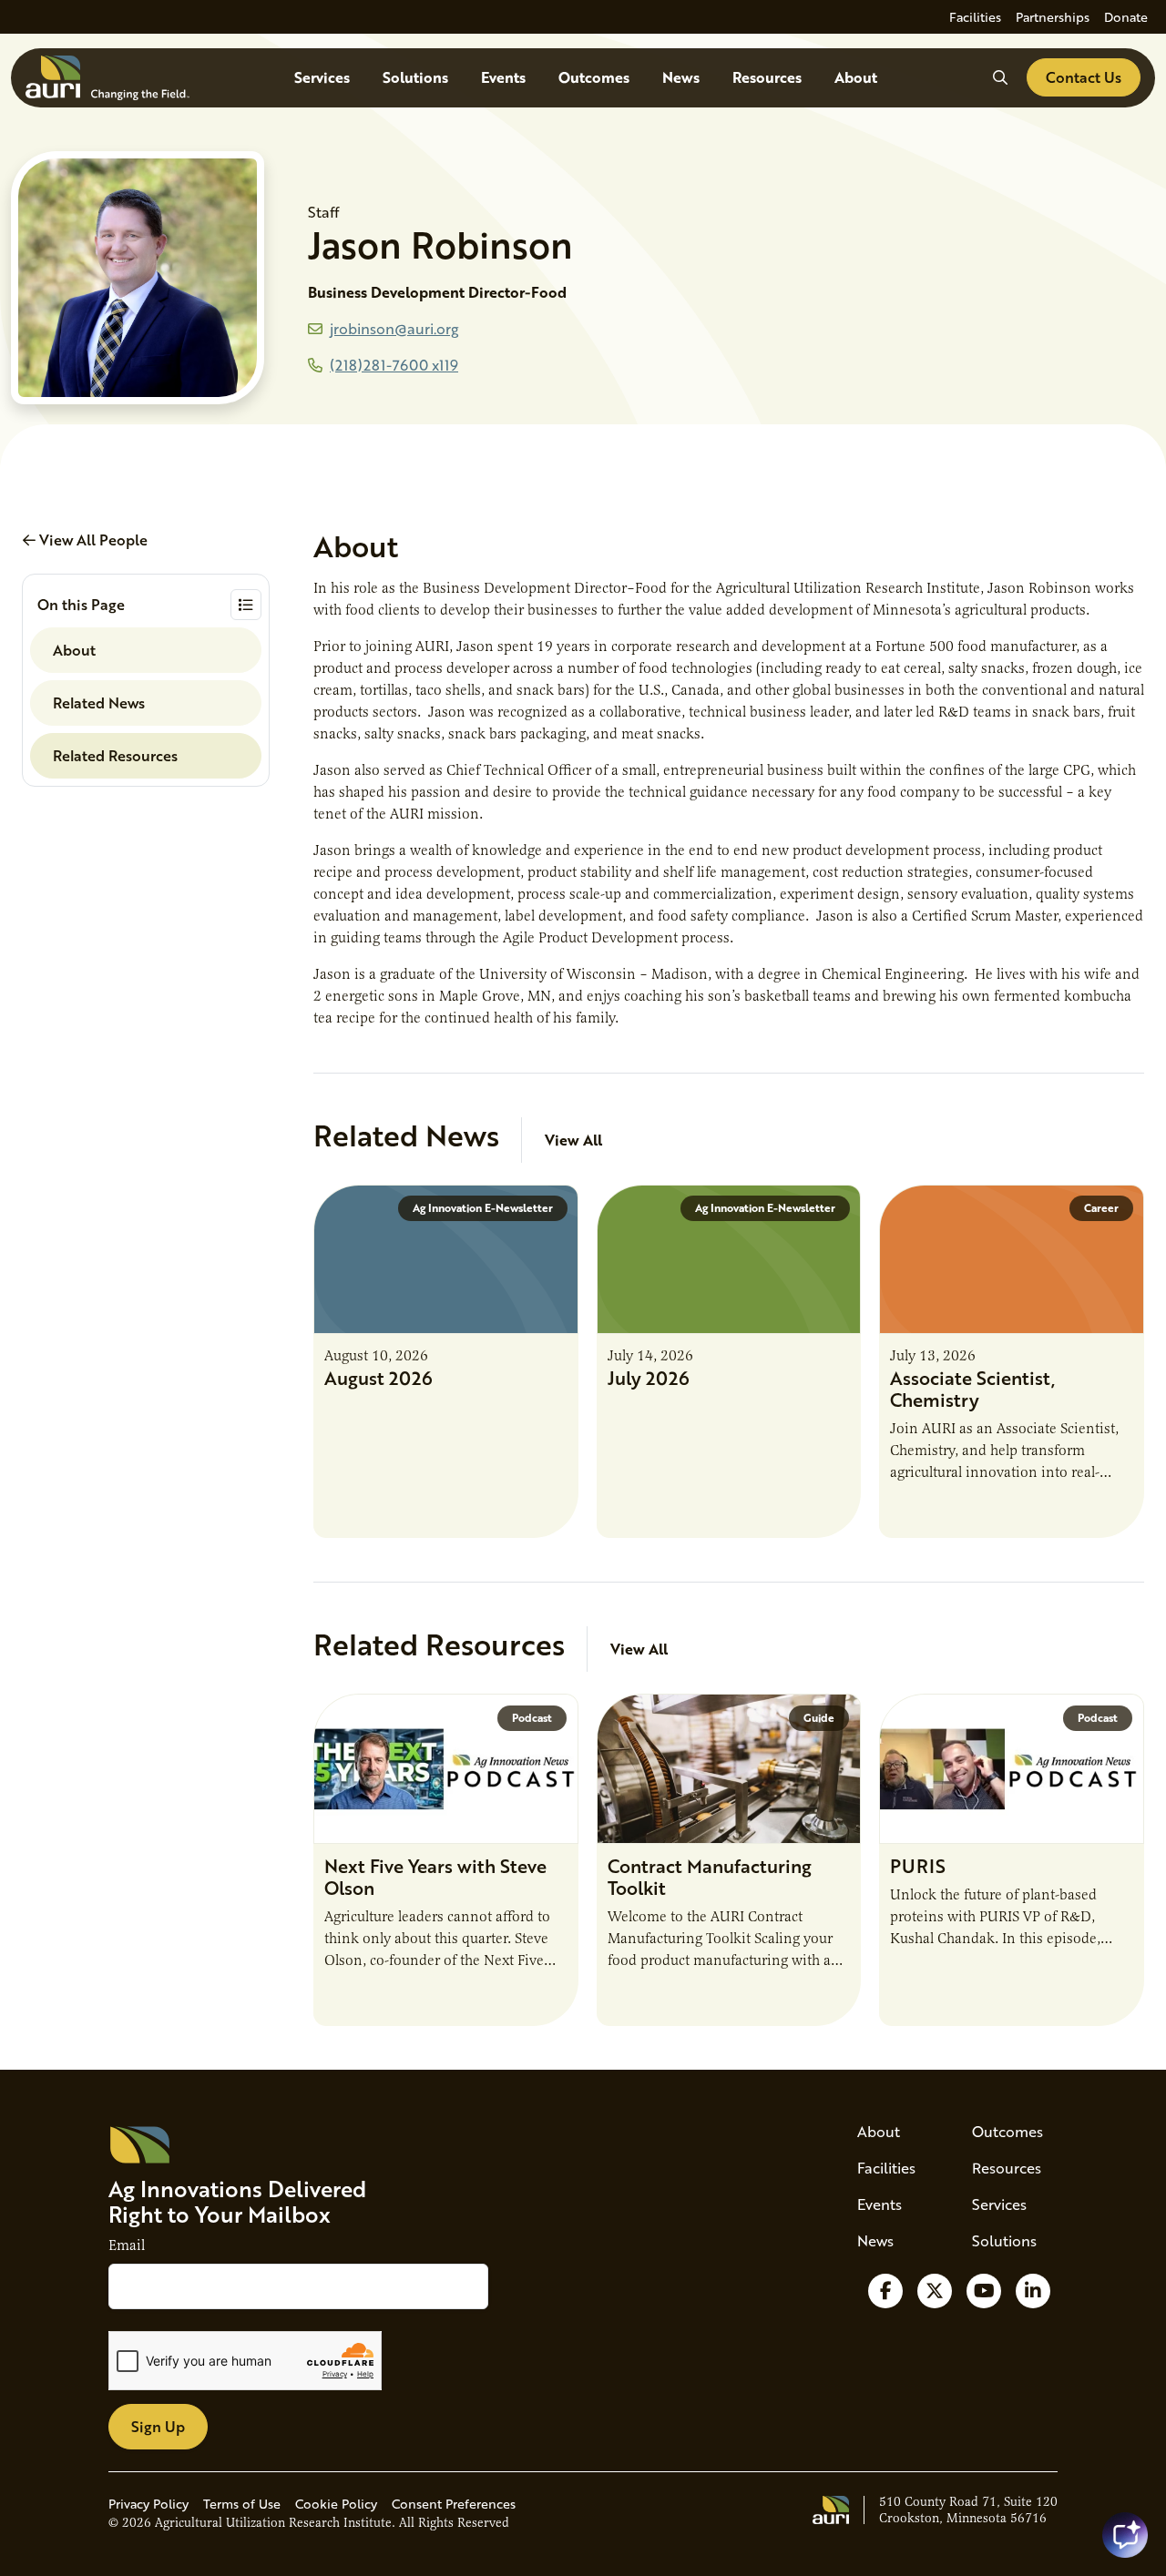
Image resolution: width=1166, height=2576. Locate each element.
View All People (92, 540)
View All (573, 1140)
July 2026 (649, 1378)
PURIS (918, 1866)
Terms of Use (242, 2504)
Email (127, 2245)
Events (503, 77)
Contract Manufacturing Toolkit (710, 1877)
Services (322, 77)
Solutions (415, 77)
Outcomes (594, 77)
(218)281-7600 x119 (394, 365)
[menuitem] (975, 17)
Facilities (975, 17)
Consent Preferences (454, 2504)
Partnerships (1053, 17)
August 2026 (378, 1378)
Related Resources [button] (115, 755)
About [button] (74, 650)
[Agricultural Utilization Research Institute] (107, 78)
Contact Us (1084, 77)
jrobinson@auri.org (394, 328)
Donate (1126, 17)
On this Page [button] (81, 604)
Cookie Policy (336, 2504)
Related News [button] (99, 703)
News (681, 77)
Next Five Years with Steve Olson (435, 1877)
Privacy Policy (148, 2504)
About (856, 77)
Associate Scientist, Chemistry (972, 1389)
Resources (767, 77)
